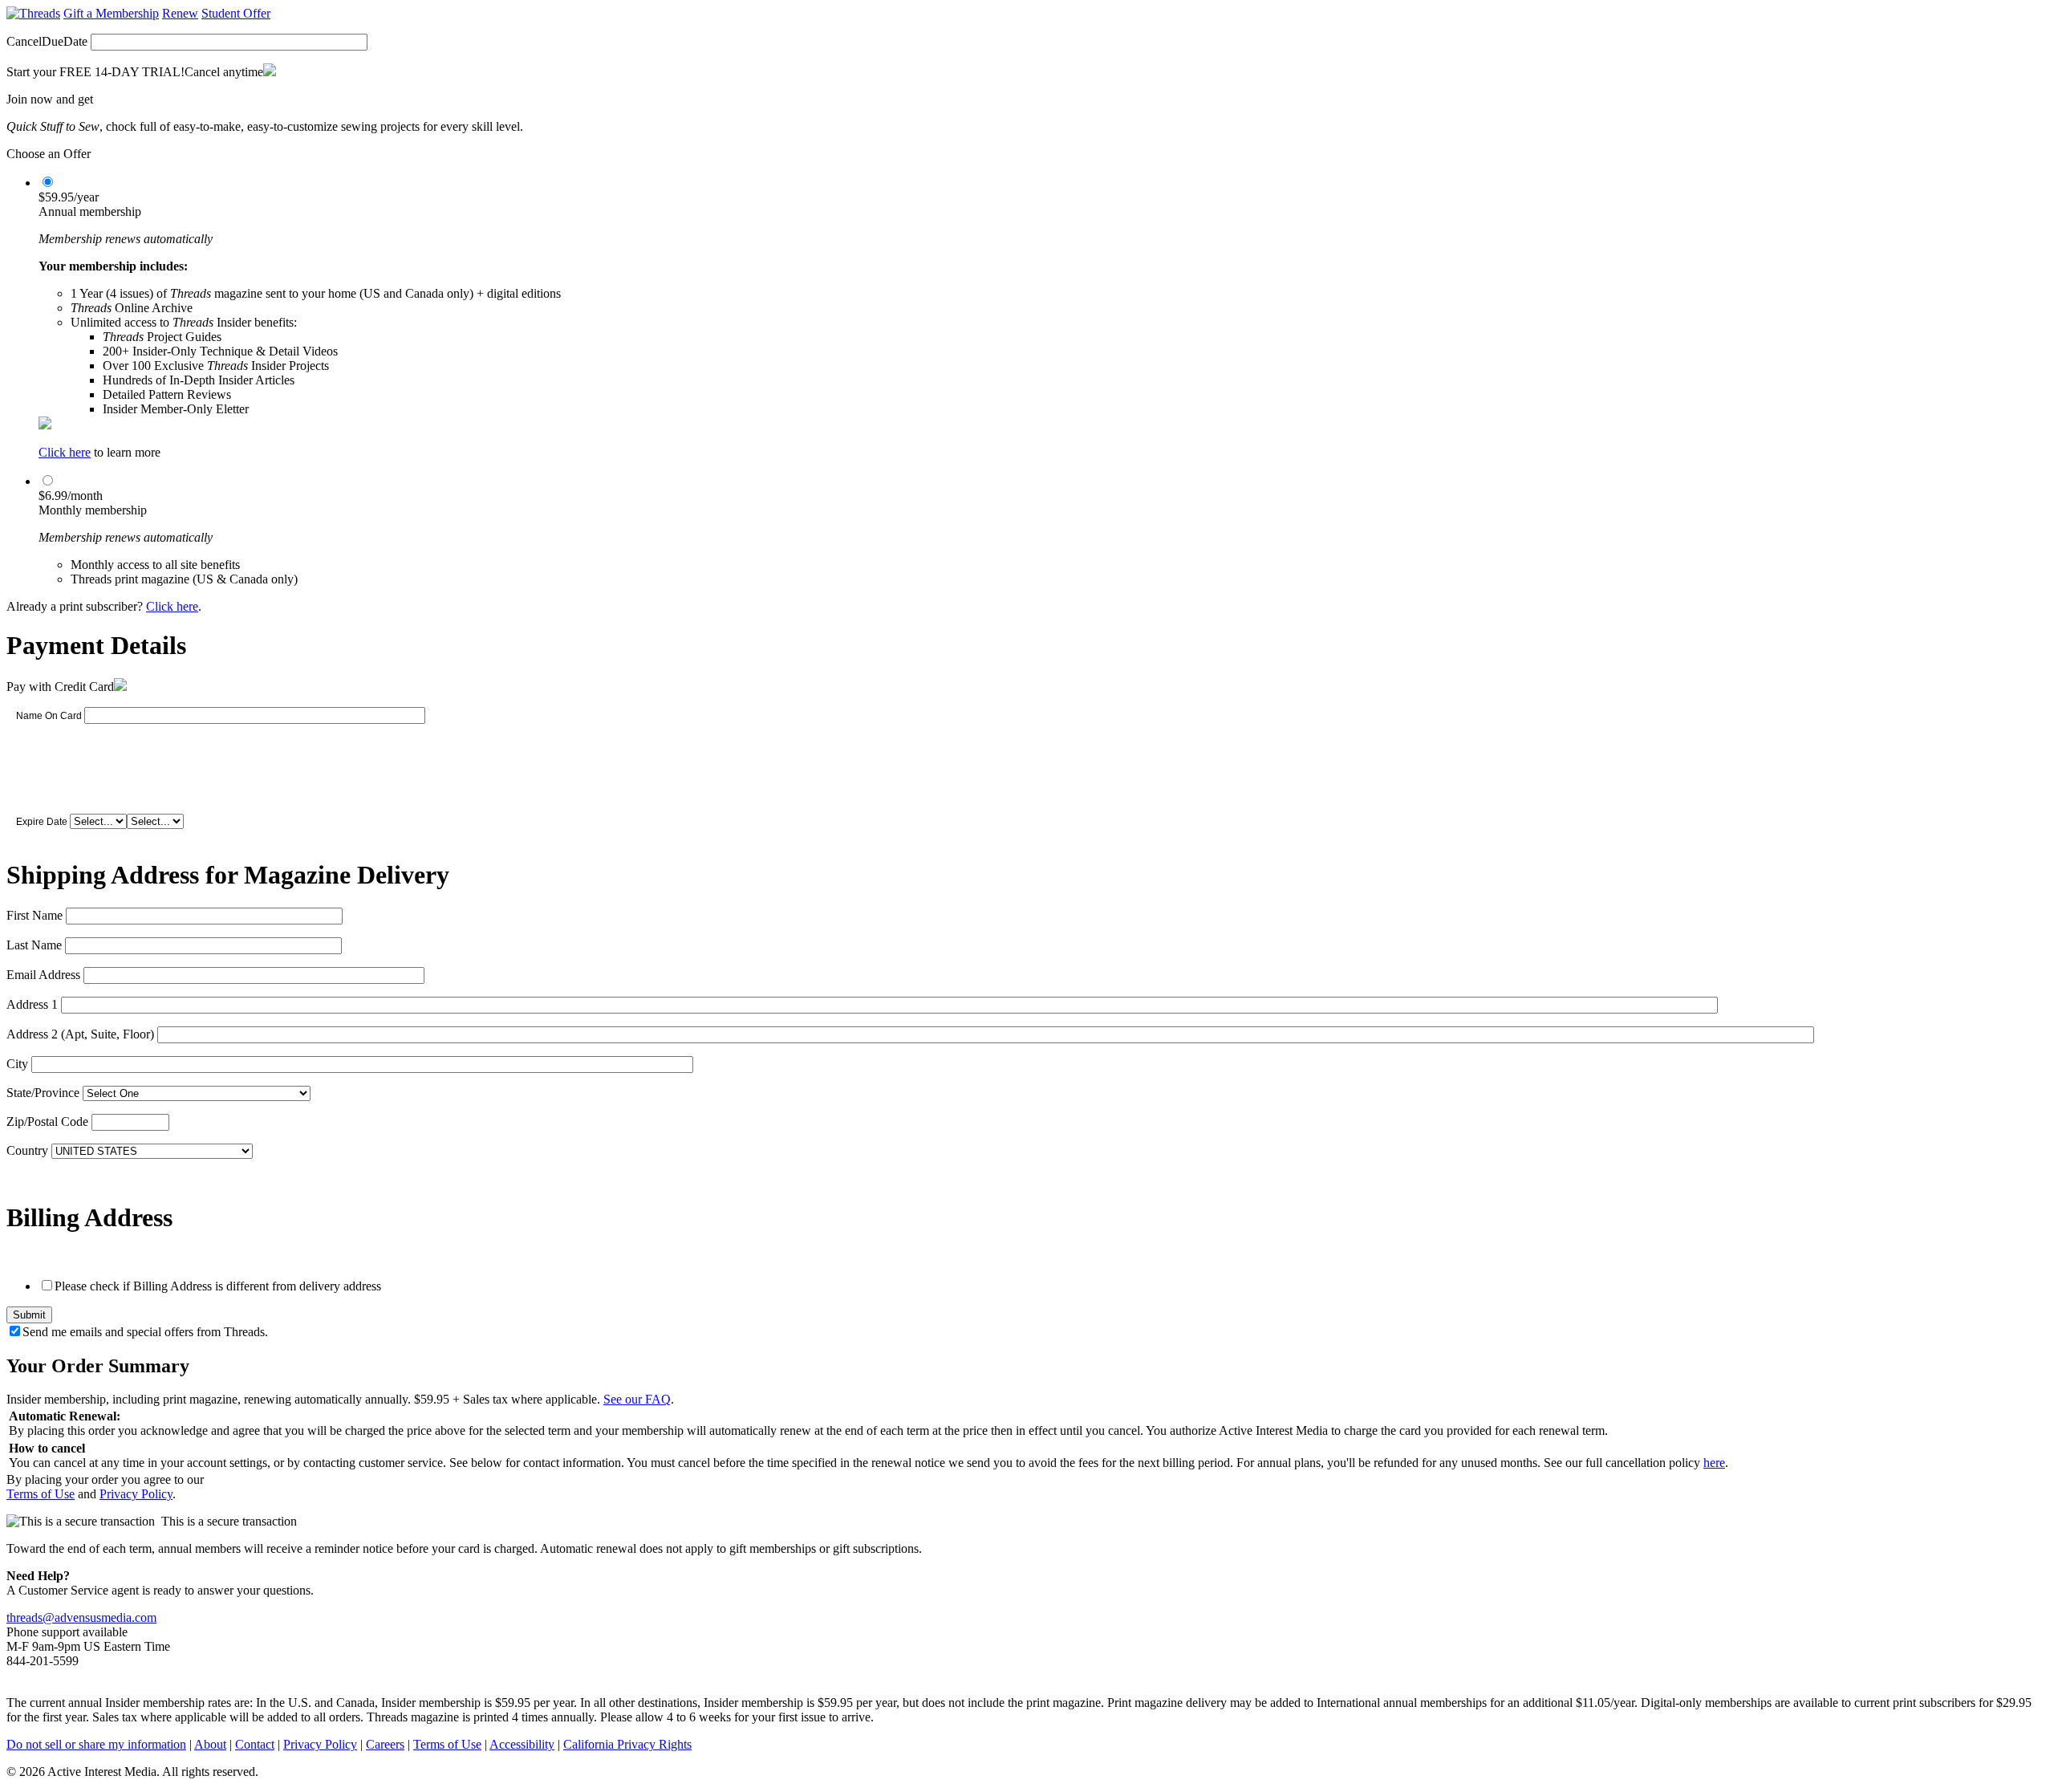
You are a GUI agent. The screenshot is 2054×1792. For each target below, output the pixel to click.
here (1714, 1463)
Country (27, 1150)
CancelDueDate (47, 41)
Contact (255, 1744)
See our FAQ (637, 1399)
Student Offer (236, 13)
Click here (65, 452)
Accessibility (522, 1744)
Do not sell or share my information (96, 1744)
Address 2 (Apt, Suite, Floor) (80, 1034)
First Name (35, 915)
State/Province (43, 1093)
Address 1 (32, 1004)
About (210, 1744)
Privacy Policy (136, 1494)
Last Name (34, 945)
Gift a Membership (111, 13)
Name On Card (49, 716)
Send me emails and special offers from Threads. (145, 1332)
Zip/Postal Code (47, 1122)
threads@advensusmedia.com (81, 1617)
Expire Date (42, 822)
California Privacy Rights (627, 1744)
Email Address (43, 975)
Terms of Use (41, 1494)
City (17, 1064)
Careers (385, 1744)
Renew (180, 13)
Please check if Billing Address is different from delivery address (218, 1286)
